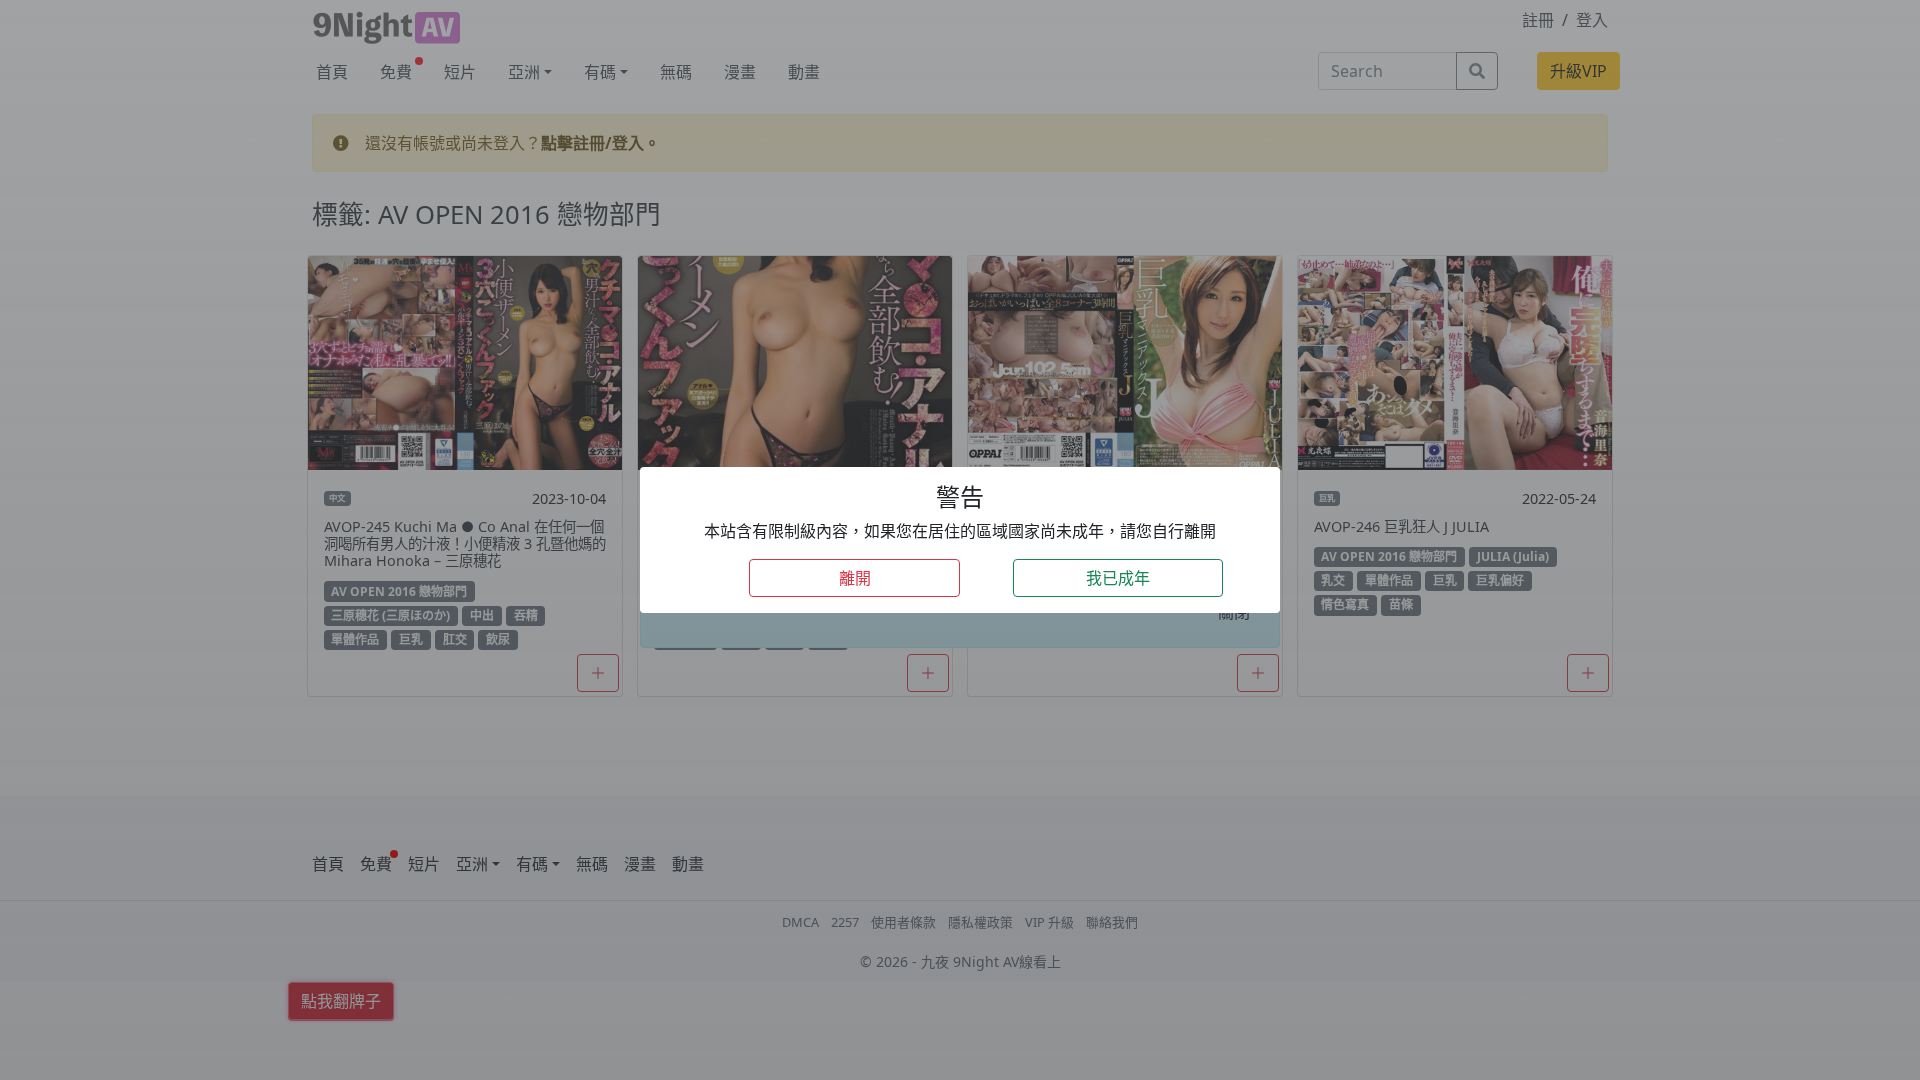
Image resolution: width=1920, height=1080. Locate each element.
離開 (855, 578)
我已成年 (1118, 578)
